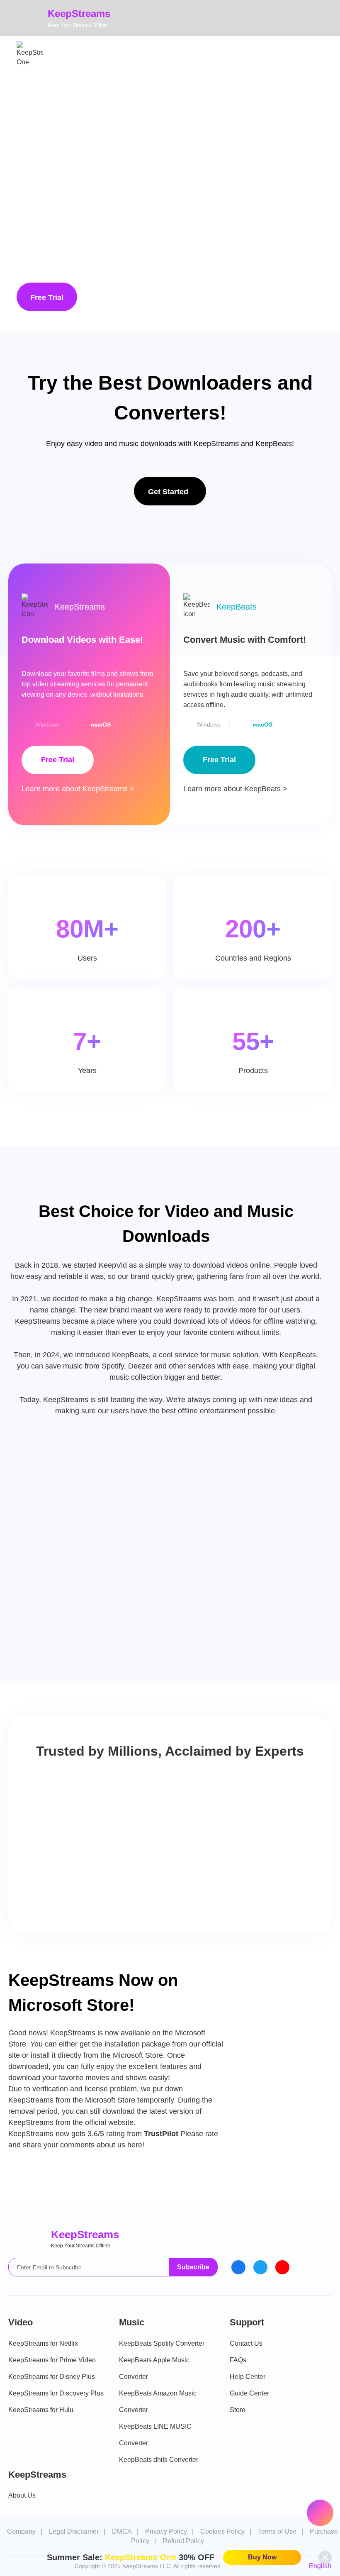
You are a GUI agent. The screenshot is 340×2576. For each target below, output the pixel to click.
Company (21, 2531)
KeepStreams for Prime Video (52, 2360)
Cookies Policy (222, 2531)
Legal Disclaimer (74, 2531)
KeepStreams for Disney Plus (52, 2377)
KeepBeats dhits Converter (159, 2460)
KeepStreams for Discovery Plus (56, 2393)
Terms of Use (277, 2531)
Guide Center (249, 2393)
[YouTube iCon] (282, 2267)
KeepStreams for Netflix (43, 2343)
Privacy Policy (166, 2531)
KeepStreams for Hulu (41, 2410)
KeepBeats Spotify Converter (162, 2343)
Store (238, 2410)
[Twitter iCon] (260, 2267)
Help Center (248, 2377)
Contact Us (246, 2343)
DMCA (122, 2531)
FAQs (238, 2360)
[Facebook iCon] (238, 2267)
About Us (22, 2495)
